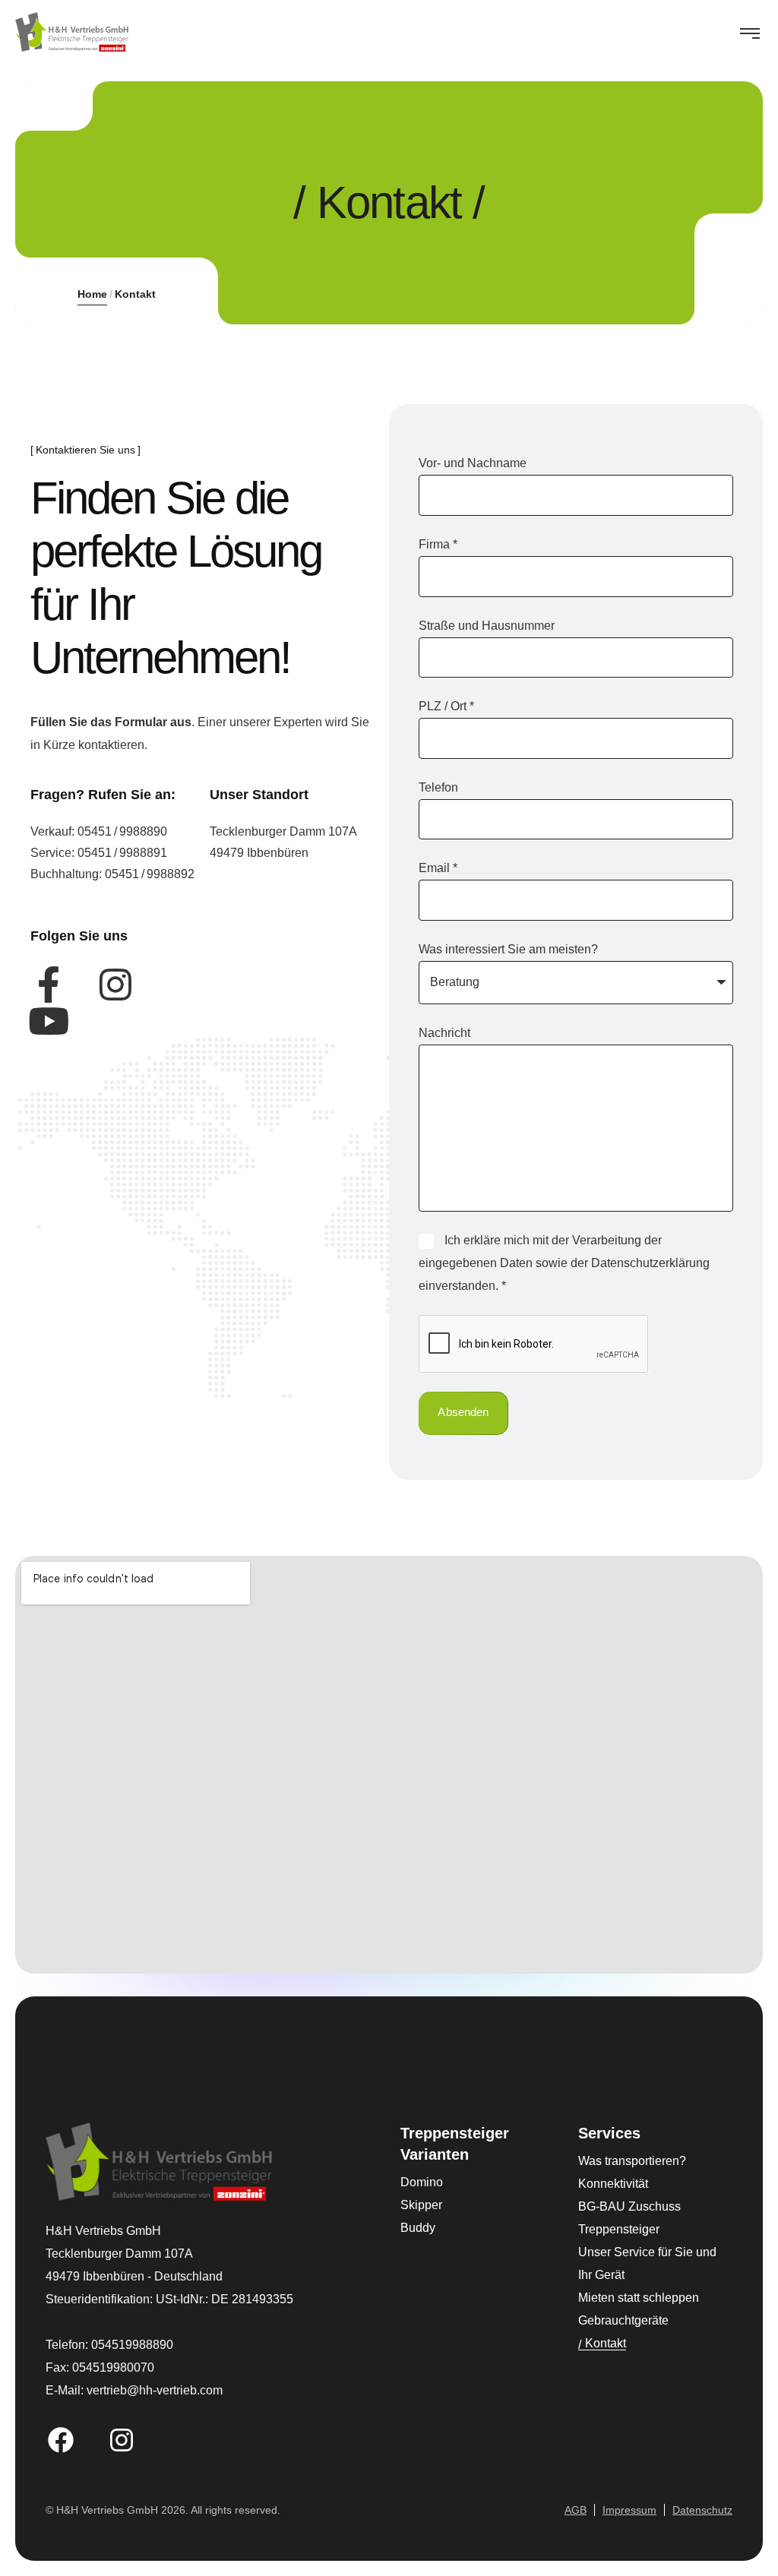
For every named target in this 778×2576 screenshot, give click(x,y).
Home (92, 294)
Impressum (629, 2510)
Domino (422, 2182)
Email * (438, 868)
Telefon (438, 787)
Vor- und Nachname (473, 463)
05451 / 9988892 (150, 874)
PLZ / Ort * (446, 706)
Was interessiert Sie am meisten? (508, 949)
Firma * (438, 544)
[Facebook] (61, 2440)
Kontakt (606, 2343)
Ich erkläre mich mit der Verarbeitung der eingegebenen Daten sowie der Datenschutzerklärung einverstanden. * (564, 1263)
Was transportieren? (632, 2161)
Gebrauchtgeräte (623, 2320)
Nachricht (444, 1033)
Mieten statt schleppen (639, 2298)
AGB (576, 2510)
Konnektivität (613, 2184)
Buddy (418, 2228)
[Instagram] (115, 985)
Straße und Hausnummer (487, 626)
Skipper (421, 2205)
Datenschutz (702, 2510)
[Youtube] (49, 1021)
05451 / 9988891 (122, 853)
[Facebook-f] (49, 985)
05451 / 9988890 (122, 831)
